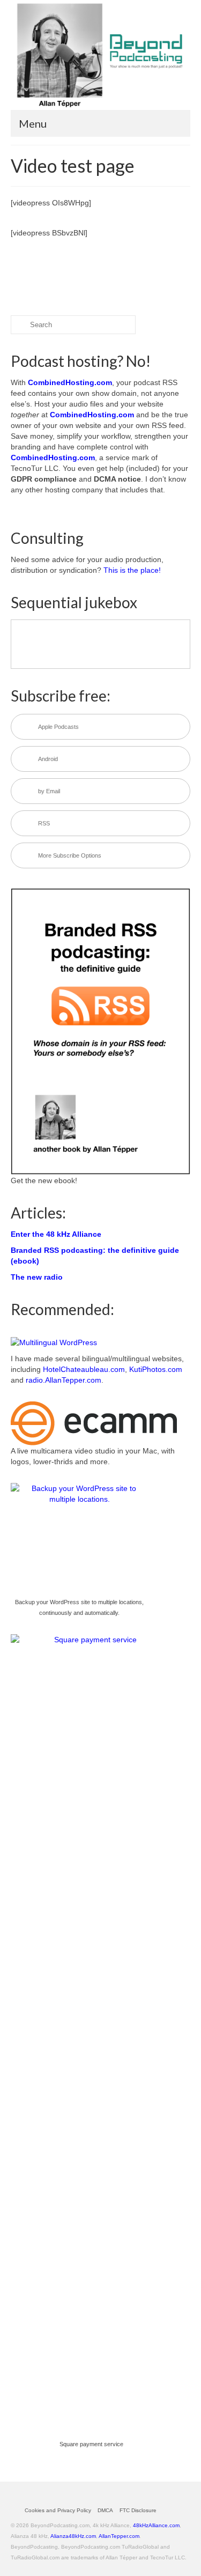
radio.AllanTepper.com (64, 1380)
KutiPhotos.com (156, 1369)
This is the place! (132, 570)
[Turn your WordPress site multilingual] (54, 1341)
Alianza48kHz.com (73, 2536)
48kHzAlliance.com (156, 2525)
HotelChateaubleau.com (84, 1369)
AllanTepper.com (119, 2536)
